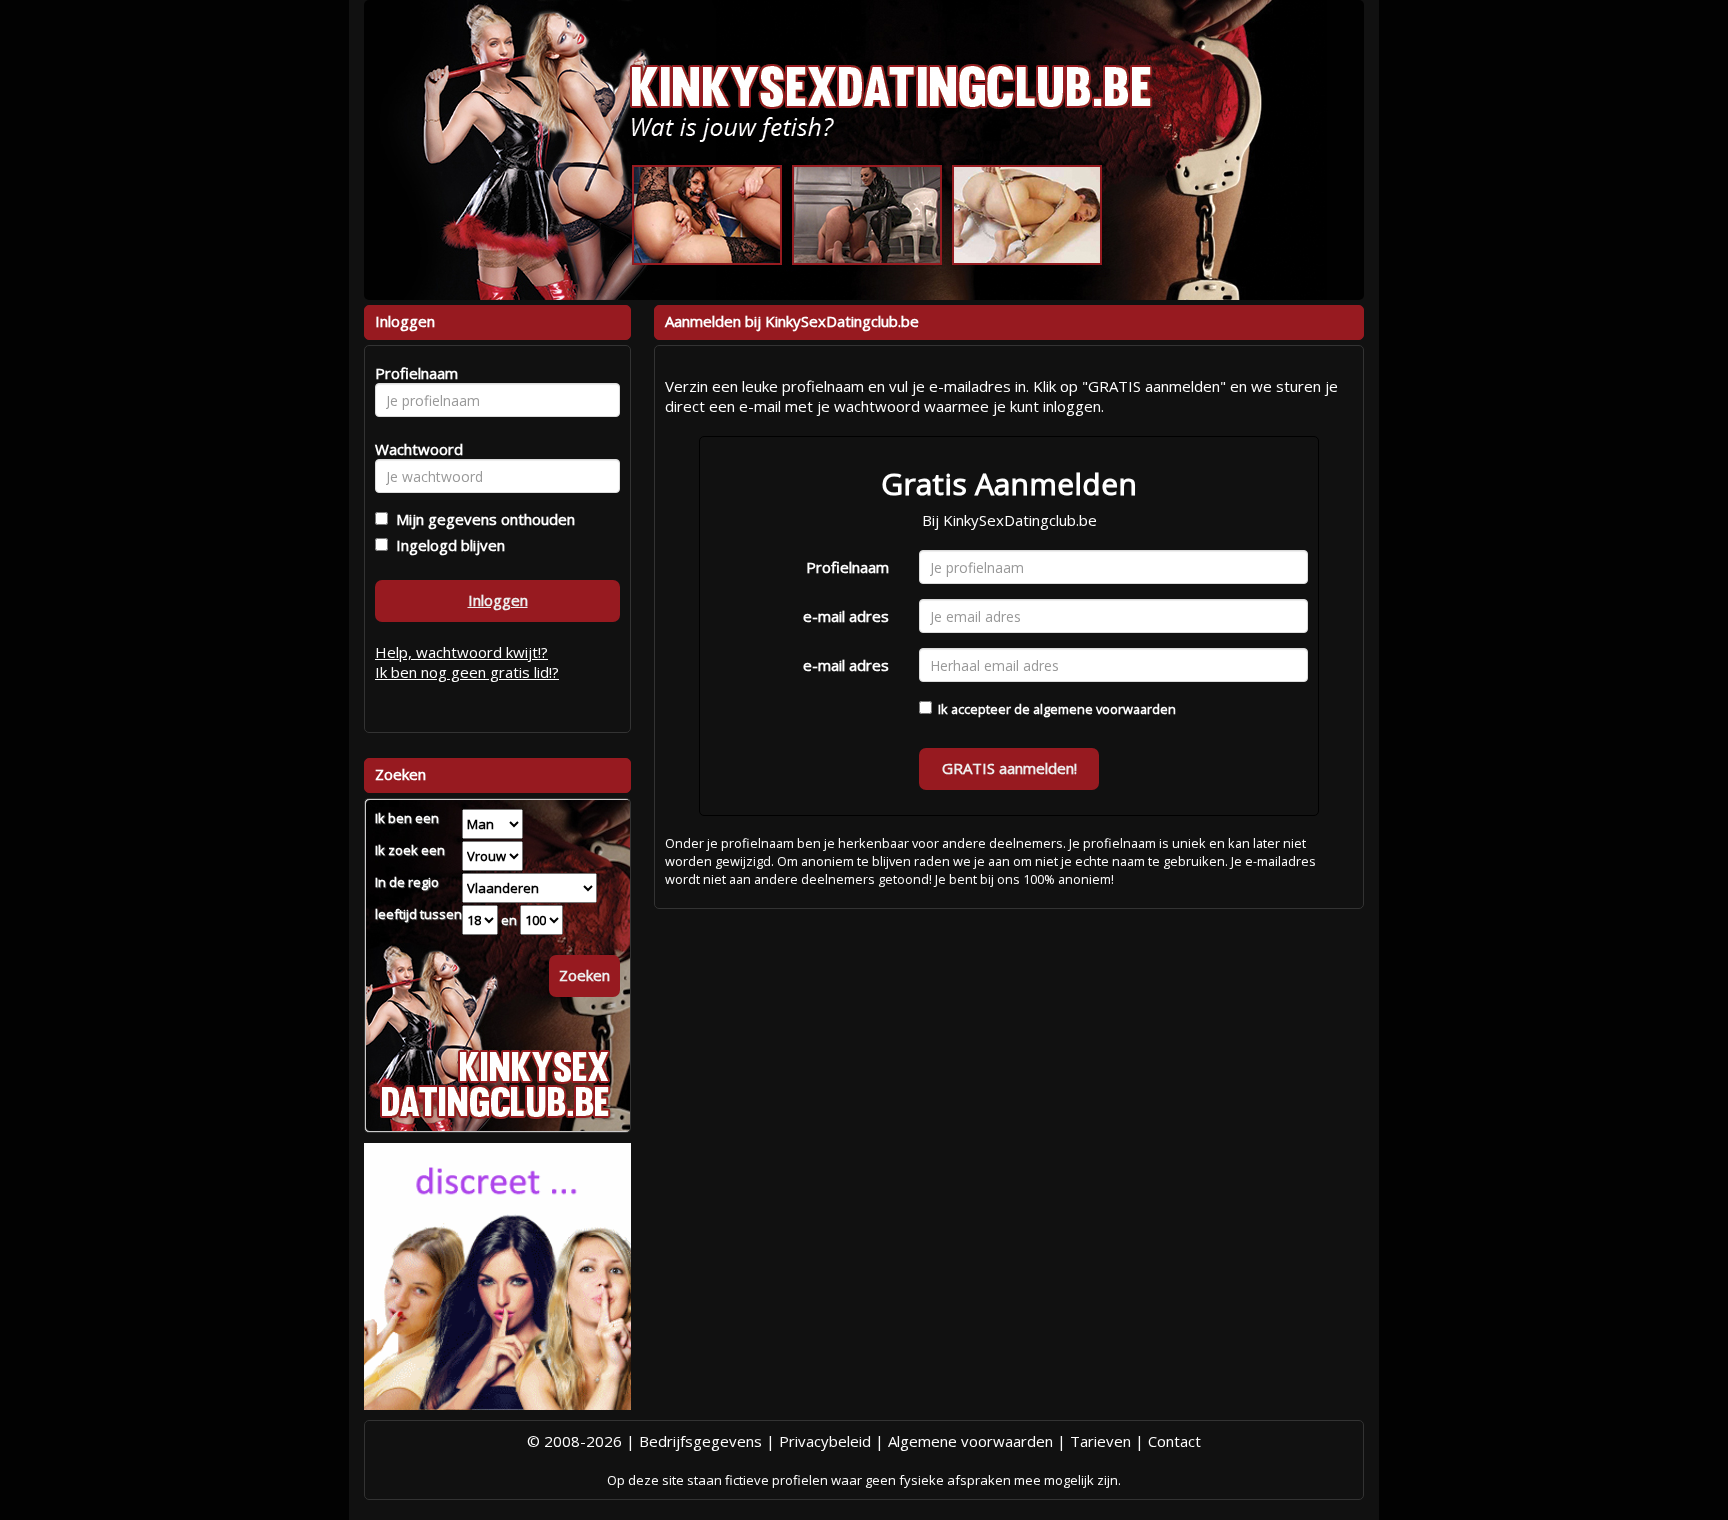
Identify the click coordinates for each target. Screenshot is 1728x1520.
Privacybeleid (825, 1441)
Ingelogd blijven (446, 545)
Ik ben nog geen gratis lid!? (467, 672)
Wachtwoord (413, 449)
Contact (1174, 1441)
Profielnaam (847, 567)
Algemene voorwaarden (970, 1441)
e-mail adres (846, 616)
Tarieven (1100, 1441)
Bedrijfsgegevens (700, 1441)
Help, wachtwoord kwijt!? (461, 652)
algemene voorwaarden (1104, 709)
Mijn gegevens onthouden (481, 519)
